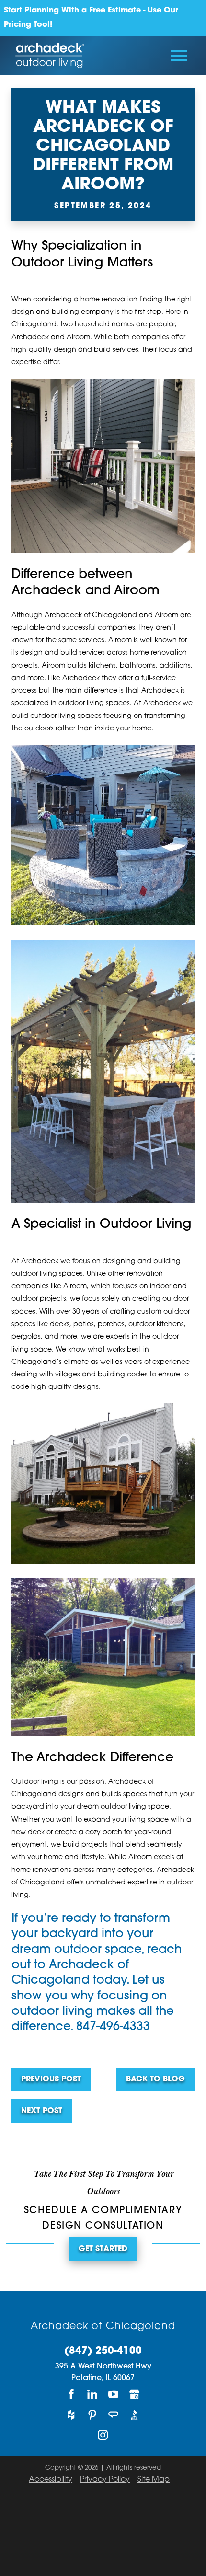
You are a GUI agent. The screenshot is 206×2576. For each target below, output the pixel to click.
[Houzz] (71, 2415)
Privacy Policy (105, 2480)
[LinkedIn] (92, 2395)
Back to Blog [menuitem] (155, 2079)
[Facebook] (71, 2395)
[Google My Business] (135, 2395)
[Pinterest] (92, 2415)
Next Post (42, 2111)
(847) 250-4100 (103, 2351)
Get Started (103, 2249)
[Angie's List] (114, 2415)
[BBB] (135, 2415)
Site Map (154, 2480)
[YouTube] (114, 2395)
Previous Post (51, 2079)
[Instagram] (103, 2435)
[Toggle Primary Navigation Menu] (179, 56)
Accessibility (51, 2480)
